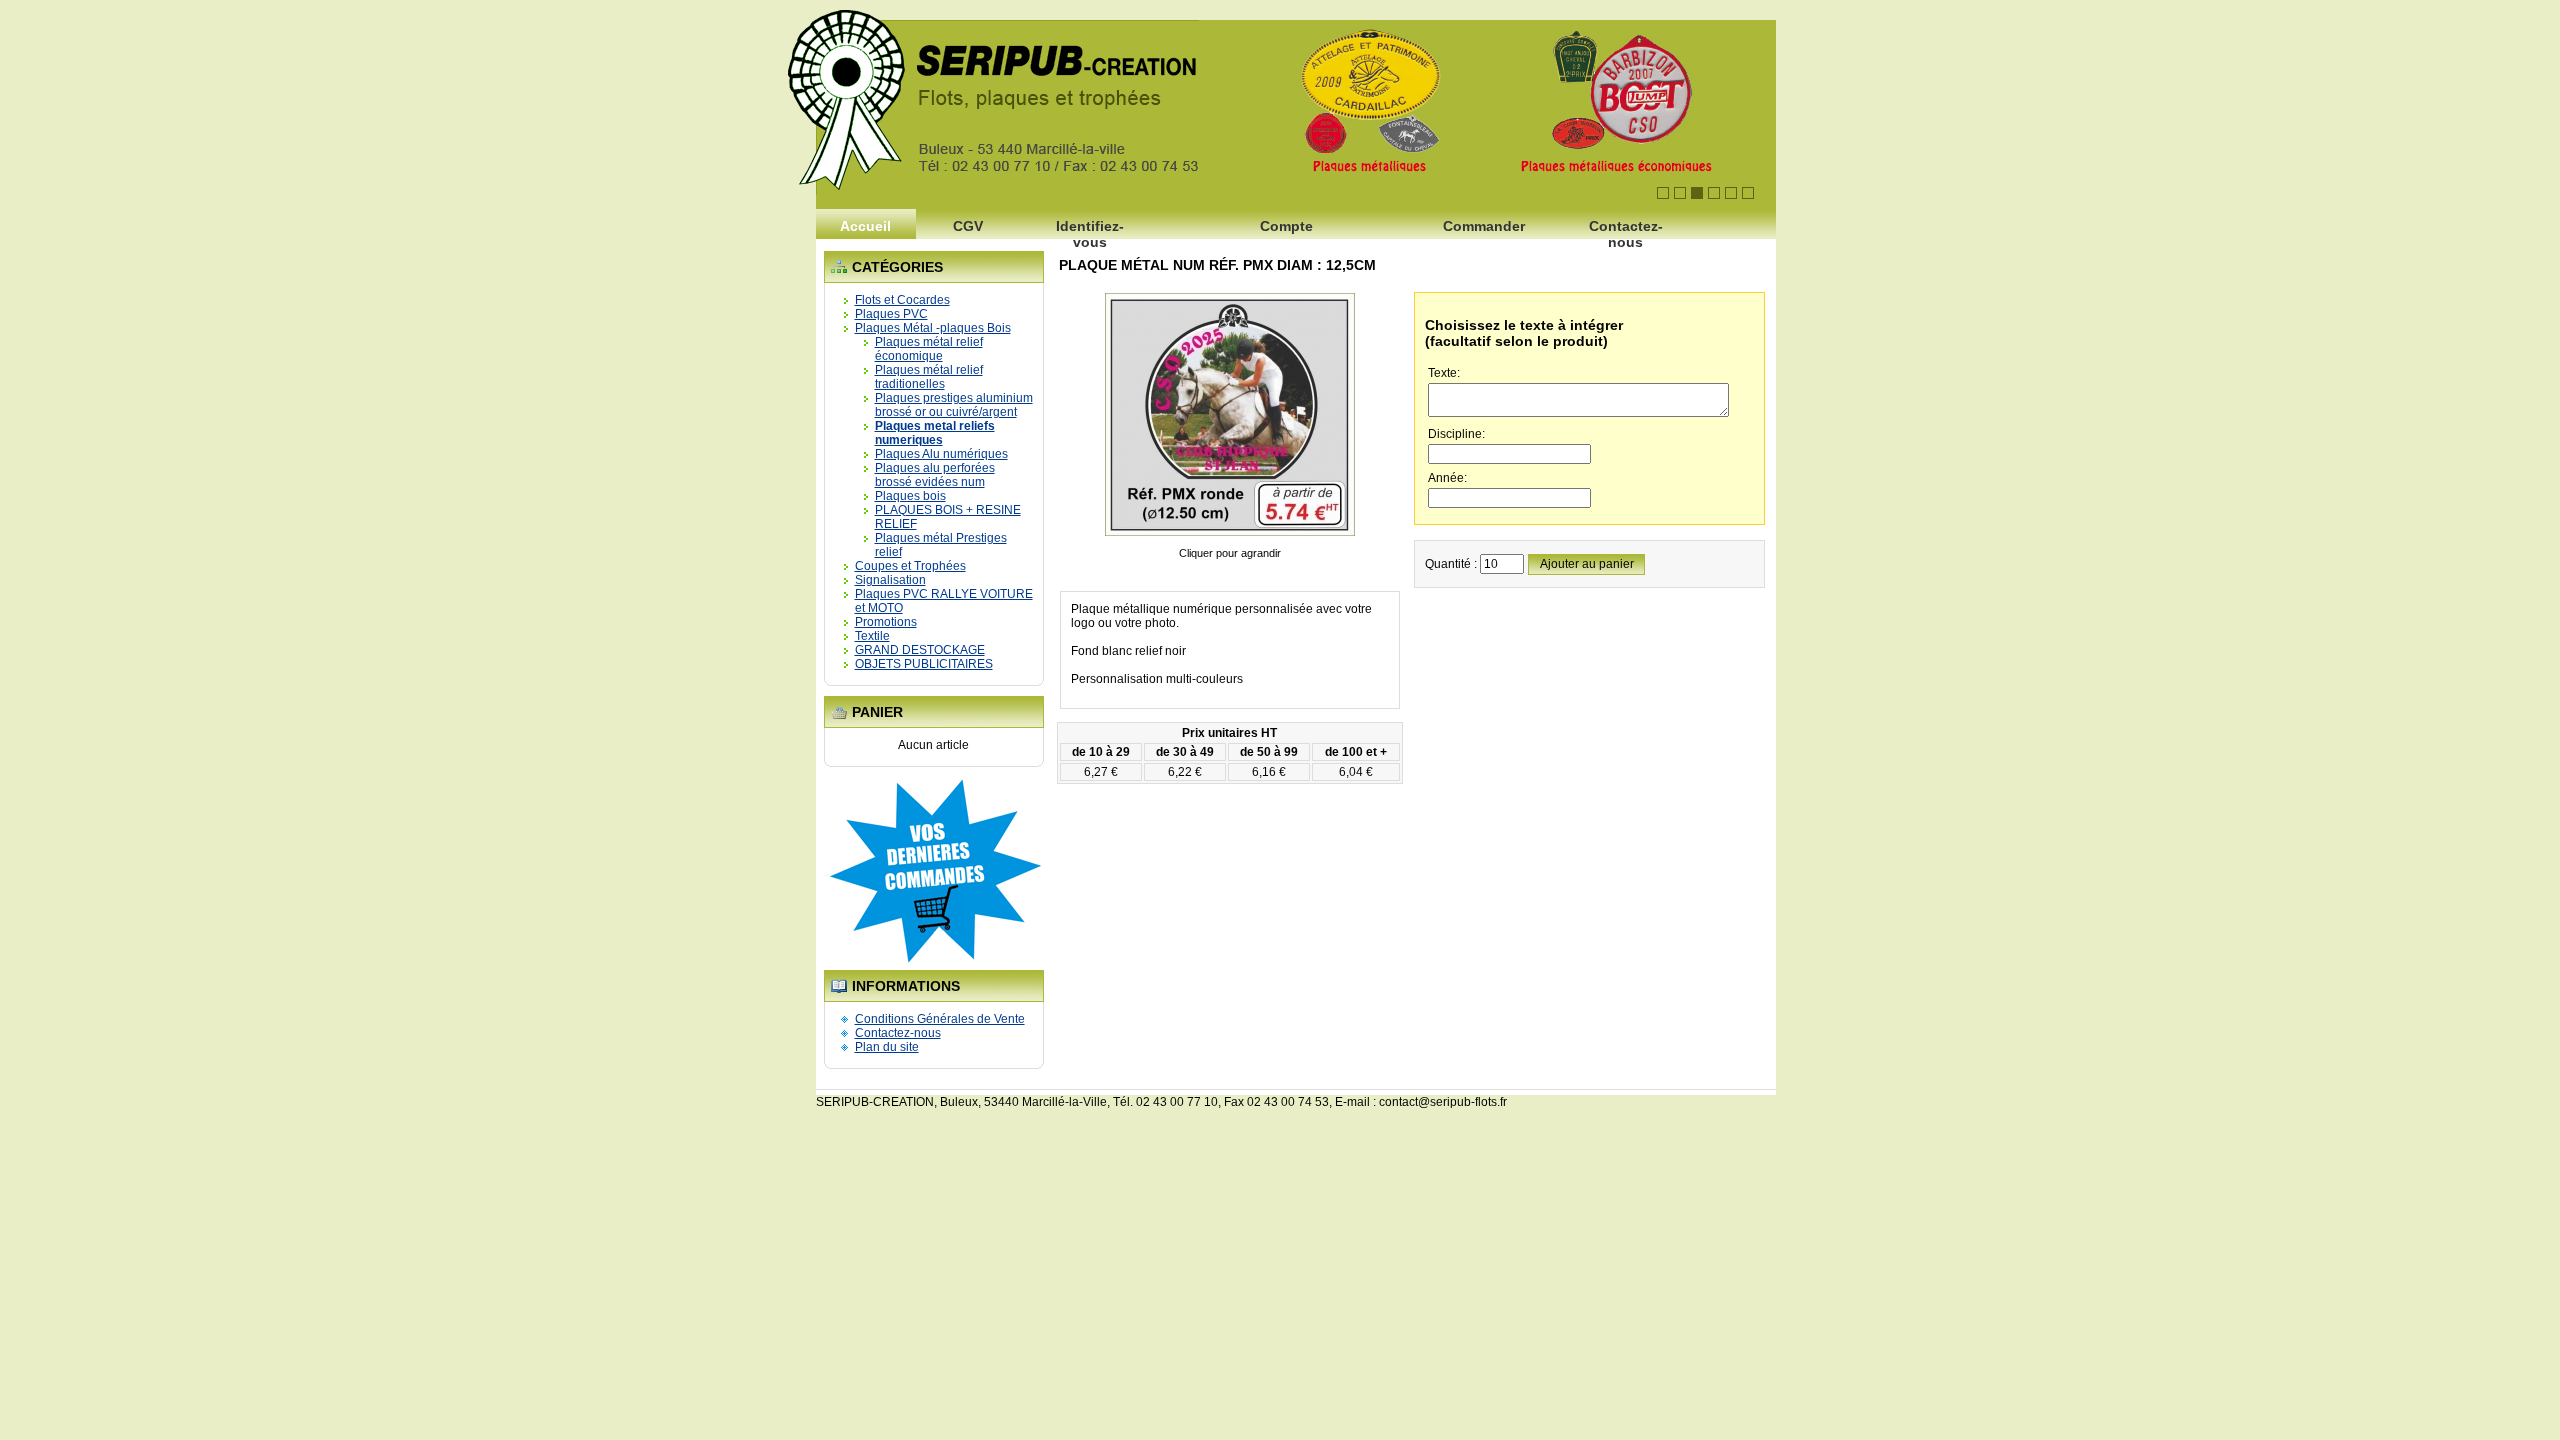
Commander (1484, 226)
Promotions (886, 622)
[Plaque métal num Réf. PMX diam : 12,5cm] (1230, 539)
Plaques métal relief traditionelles (929, 377)
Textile (872, 636)
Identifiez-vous (1090, 231)
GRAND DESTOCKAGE (920, 650)
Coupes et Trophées (910, 566)
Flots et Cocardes (902, 300)
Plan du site (887, 1047)
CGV (968, 226)
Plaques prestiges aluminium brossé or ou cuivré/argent (954, 405)
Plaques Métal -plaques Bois (933, 328)
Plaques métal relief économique (929, 349)
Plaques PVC (891, 314)
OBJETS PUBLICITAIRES (924, 664)
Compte (1286, 226)
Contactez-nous (1626, 231)
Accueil (865, 226)
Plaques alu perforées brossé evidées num (935, 475)
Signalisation (890, 580)
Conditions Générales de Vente (940, 1019)
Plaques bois (910, 496)
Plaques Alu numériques (941, 454)
